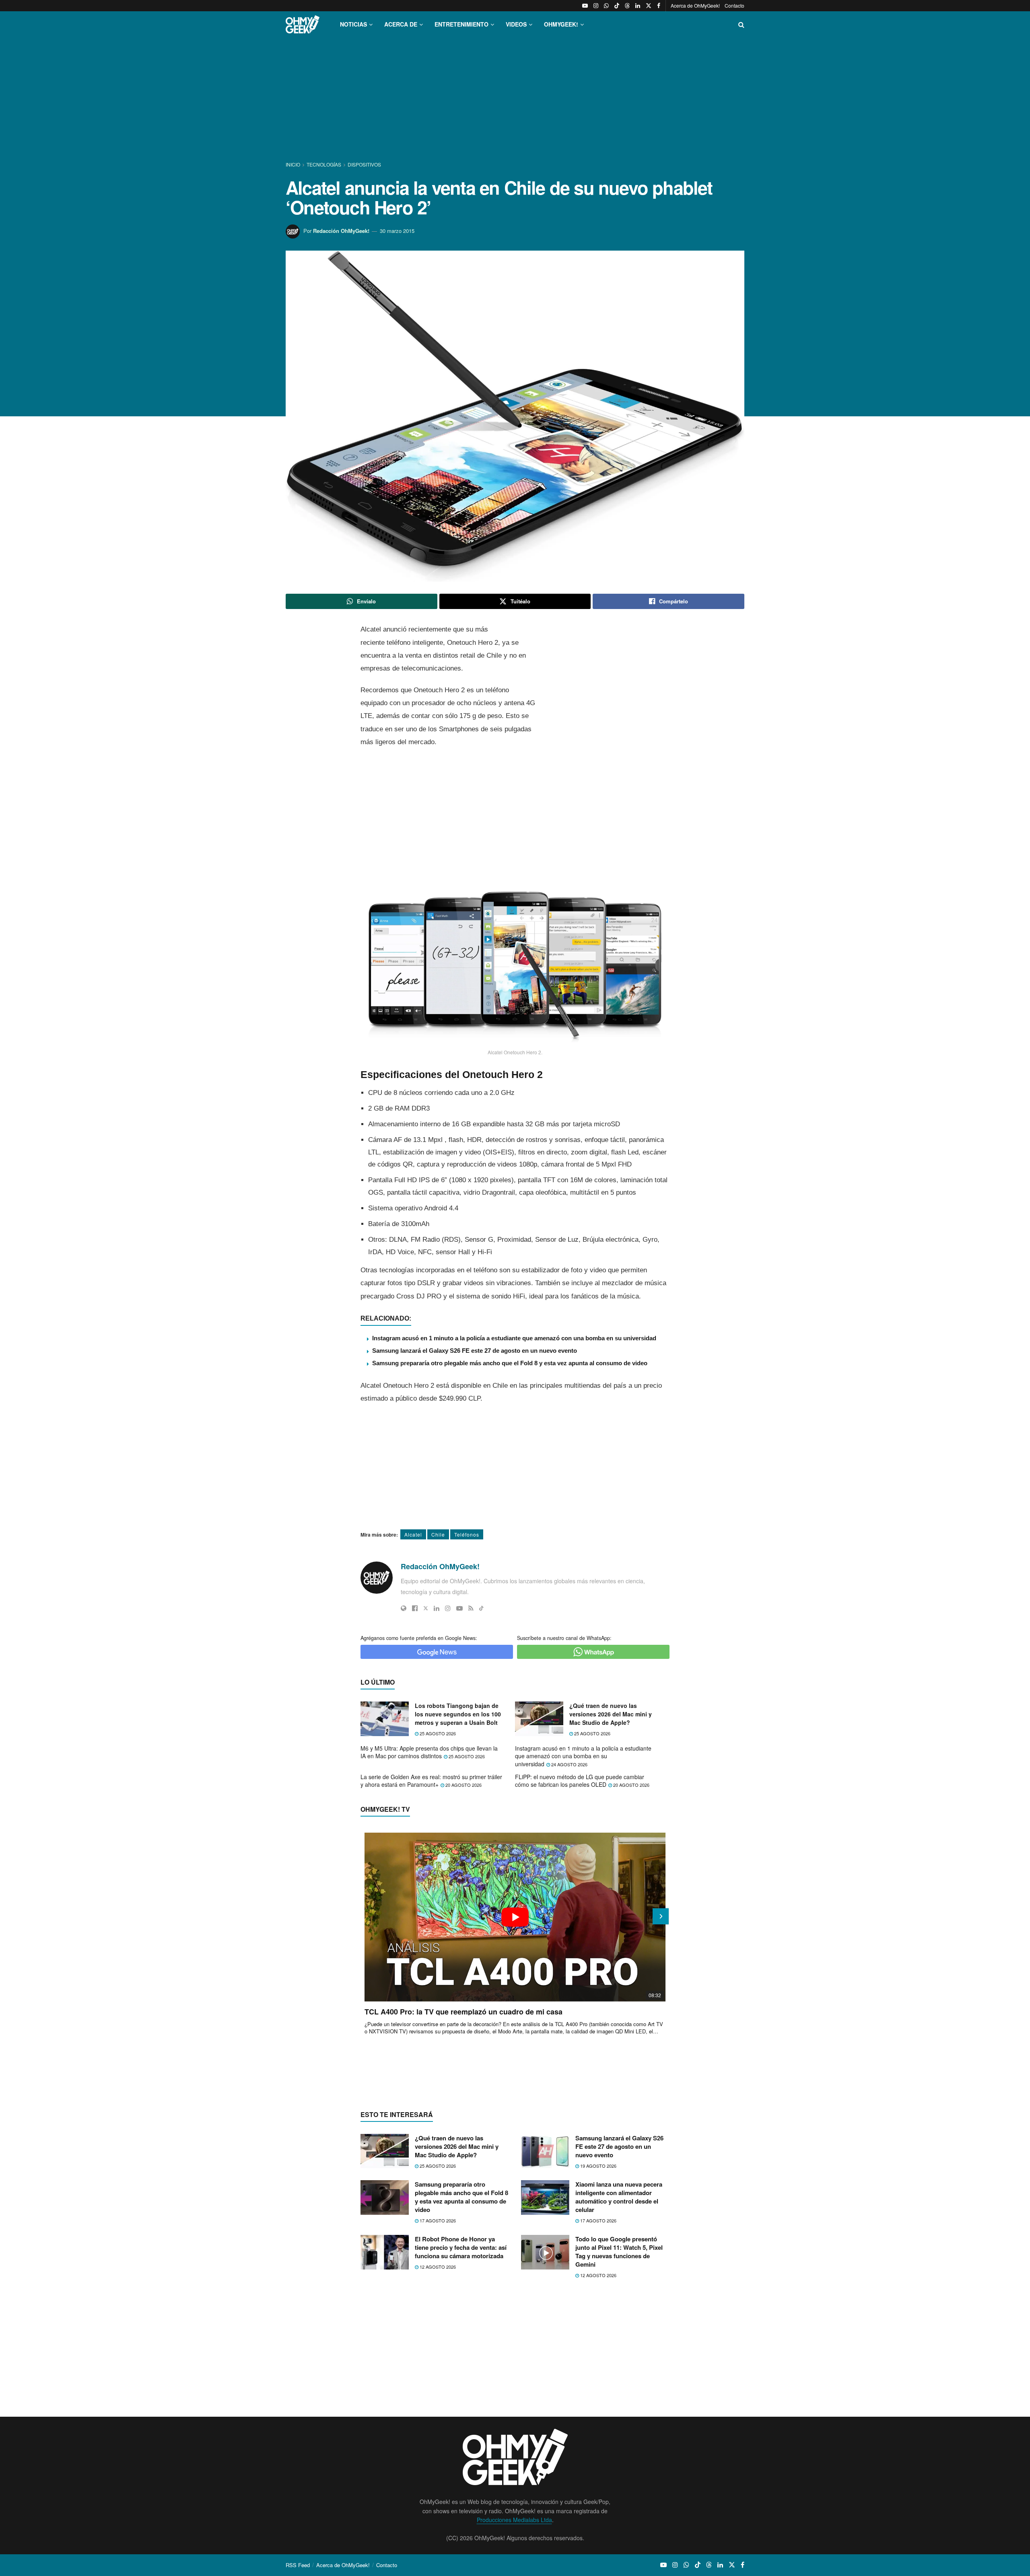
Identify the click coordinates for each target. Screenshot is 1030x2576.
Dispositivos (364, 164)
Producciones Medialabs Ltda (514, 2520)
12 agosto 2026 (437, 2267)
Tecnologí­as (324, 164)
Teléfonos (467, 1534)
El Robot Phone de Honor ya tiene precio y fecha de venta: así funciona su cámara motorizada (461, 2247)
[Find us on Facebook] (659, 6)
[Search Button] (741, 24)
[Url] (404, 1608)
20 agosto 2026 (463, 1785)
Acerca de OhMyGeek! (695, 5)
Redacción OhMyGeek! (341, 231)
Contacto (734, 5)
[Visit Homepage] (303, 24)
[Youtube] (459, 1608)
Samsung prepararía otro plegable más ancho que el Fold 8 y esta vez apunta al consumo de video (510, 1363)
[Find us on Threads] (627, 6)
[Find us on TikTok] (617, 6)
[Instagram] (448, 1608)
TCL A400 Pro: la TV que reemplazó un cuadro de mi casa (463, 2012)
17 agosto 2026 (437, 2220)
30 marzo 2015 (397, 231)
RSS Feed (298, 2565)
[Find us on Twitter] (649, 6)
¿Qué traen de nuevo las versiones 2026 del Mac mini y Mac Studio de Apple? (611, 1714)
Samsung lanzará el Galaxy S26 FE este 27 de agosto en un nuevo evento (475, 1351)
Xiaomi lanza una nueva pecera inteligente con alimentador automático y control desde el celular (619, 2197)
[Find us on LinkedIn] (638, 6)
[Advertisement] (515, 100)
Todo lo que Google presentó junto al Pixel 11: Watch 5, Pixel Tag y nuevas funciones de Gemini (619, 2252)
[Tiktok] (481, 1608)
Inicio (294, 164)
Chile (438, 1534)
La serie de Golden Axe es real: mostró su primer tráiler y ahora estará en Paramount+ (431, 1781)
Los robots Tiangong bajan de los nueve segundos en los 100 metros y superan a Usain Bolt (458, 1714)
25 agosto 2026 (437, 1733)
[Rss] (471, 1608)
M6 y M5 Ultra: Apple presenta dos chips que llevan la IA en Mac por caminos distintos (429, 1752)
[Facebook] (415, 1608)
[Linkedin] (437, 1608)
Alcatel (413, 1534)
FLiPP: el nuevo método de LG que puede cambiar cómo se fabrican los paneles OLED (580, 1781)
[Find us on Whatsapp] (606, 6)
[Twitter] (426, 1608)
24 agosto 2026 (569, 1764)
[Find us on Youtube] (585, 6)
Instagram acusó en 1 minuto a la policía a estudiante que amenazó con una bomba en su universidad (514, 1338)
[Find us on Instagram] (596, 6)
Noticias (353, 24)
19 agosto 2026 (598, 2166)
